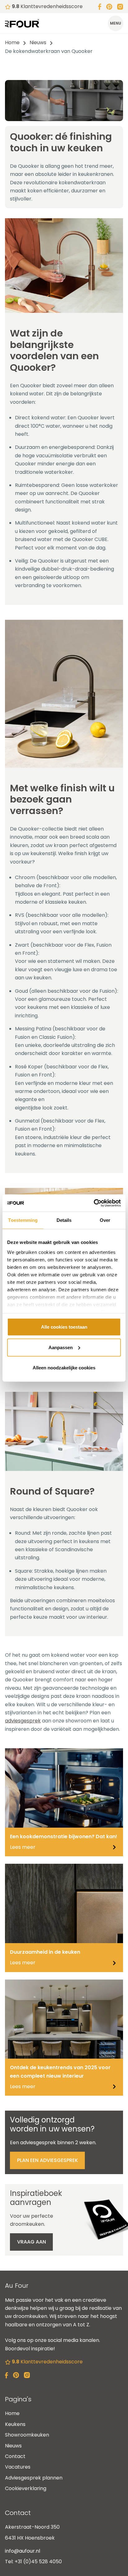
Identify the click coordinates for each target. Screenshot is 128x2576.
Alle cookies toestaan (64, 1327)
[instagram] (120, 6)
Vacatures (18, 2467)
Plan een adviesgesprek (48, 2160)
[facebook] (100, 6)
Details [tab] (64, 1220)
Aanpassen (61, 1347)
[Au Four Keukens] (22, 23)
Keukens (15, 2424)
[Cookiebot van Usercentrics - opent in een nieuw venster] (94, 1203)
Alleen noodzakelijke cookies (64, 1368)
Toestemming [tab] (23, 1220)
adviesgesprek (23, 1721)
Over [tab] (105, 1220)
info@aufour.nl (23, 2551)
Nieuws (38, 42)
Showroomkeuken (27, 2435)
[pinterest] (109, 6)
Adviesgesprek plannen (34, 2478)
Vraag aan (32, 2242)
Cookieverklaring (26, 2488)
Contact (15, 2456)
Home (12, 42)
